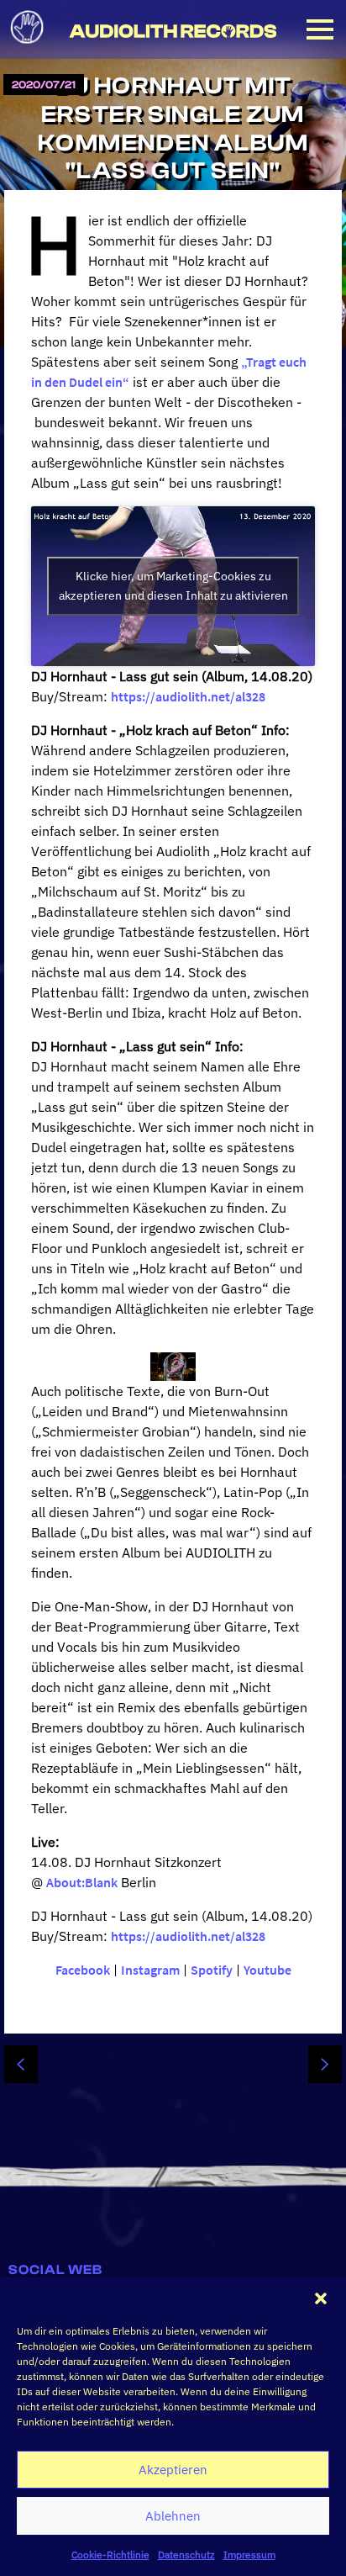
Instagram (150, 1970)
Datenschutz (186, 2555)
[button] (321, 2298)
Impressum (249, 2555)
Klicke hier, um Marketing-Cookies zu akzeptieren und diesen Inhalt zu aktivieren (173, 586)
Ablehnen (173, 2516)
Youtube (267, 1970)
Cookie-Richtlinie (110, 2555)
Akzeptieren (173, 2470)
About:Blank (82, 1882)
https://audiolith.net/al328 (188, 696)
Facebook (83, 1970)
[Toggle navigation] (320, 29)
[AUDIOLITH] (28, 48)
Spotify (212, 1970)
